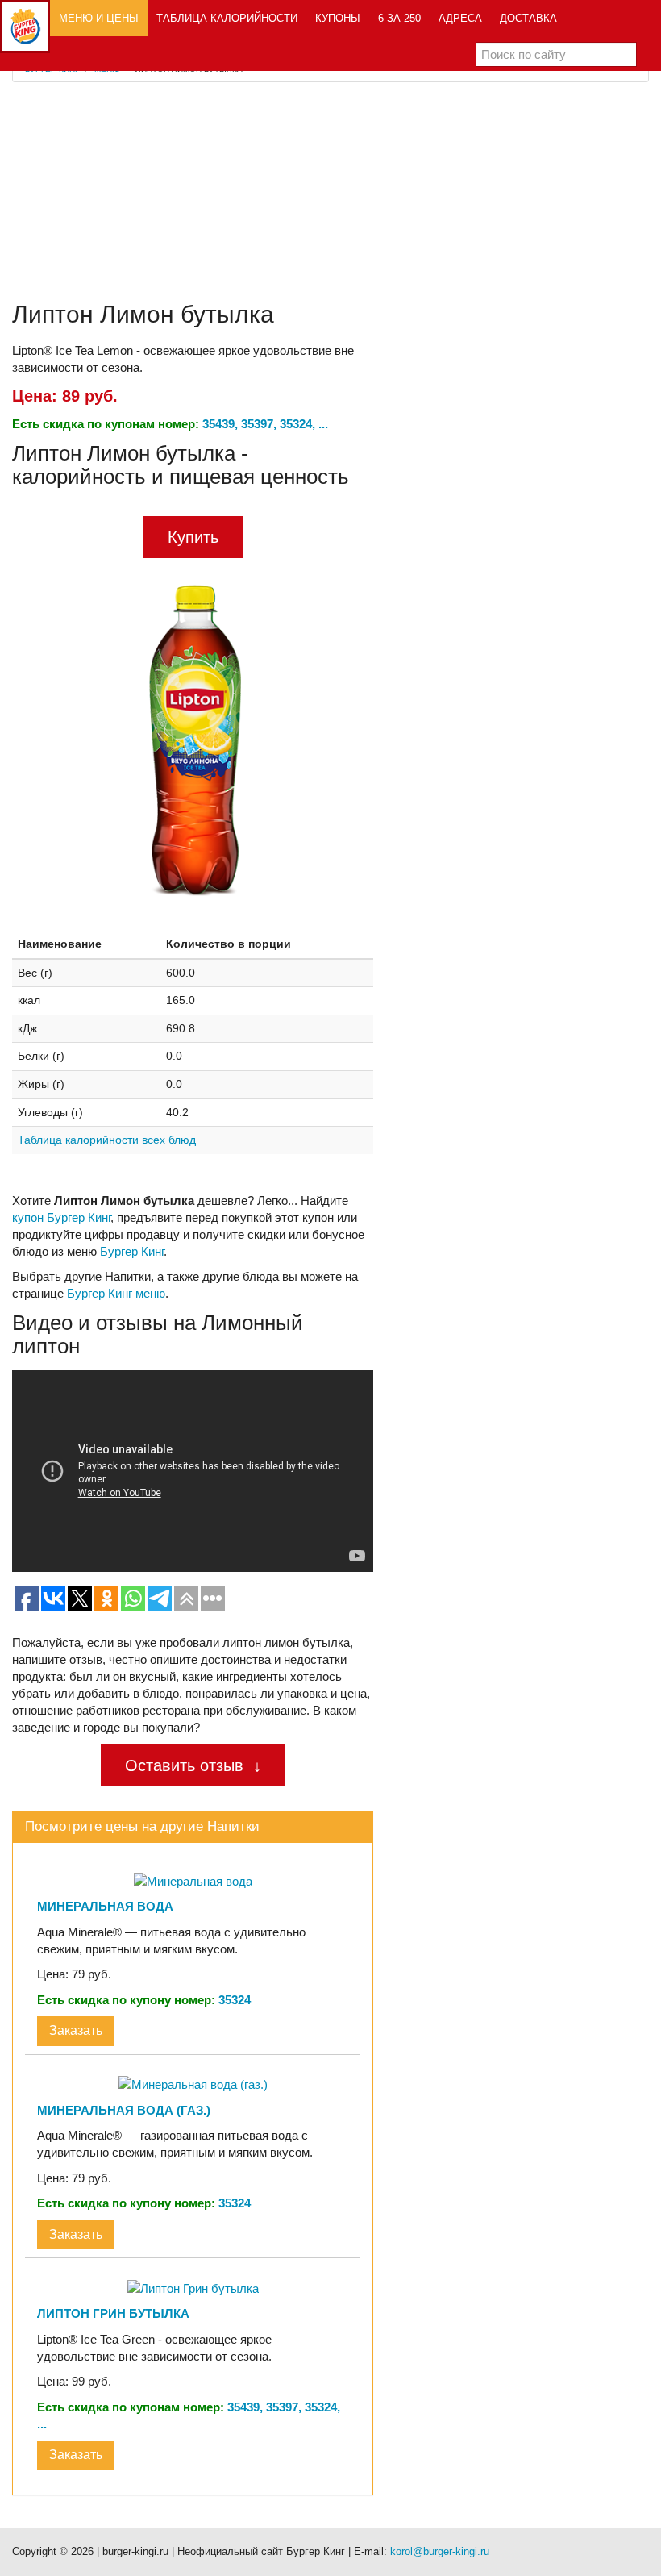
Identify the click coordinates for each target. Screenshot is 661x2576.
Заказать (76, 2030)
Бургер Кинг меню (116, 1293)
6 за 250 (399, 18)
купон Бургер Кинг (61, 1217)
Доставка (528, 18)
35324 (235, 2000)
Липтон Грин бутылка (113, 2313)
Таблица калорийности (227, 18)
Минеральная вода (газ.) (124, 2110)
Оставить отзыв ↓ (193, 1765)
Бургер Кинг (132, 1251)
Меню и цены (99, 18)
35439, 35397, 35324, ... (265, 424)
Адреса (460, 18)
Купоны (338, 18)
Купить (193, 537)
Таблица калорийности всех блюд (107, 1140)
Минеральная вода (105, 1906)
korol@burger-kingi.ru (440, 2551)
